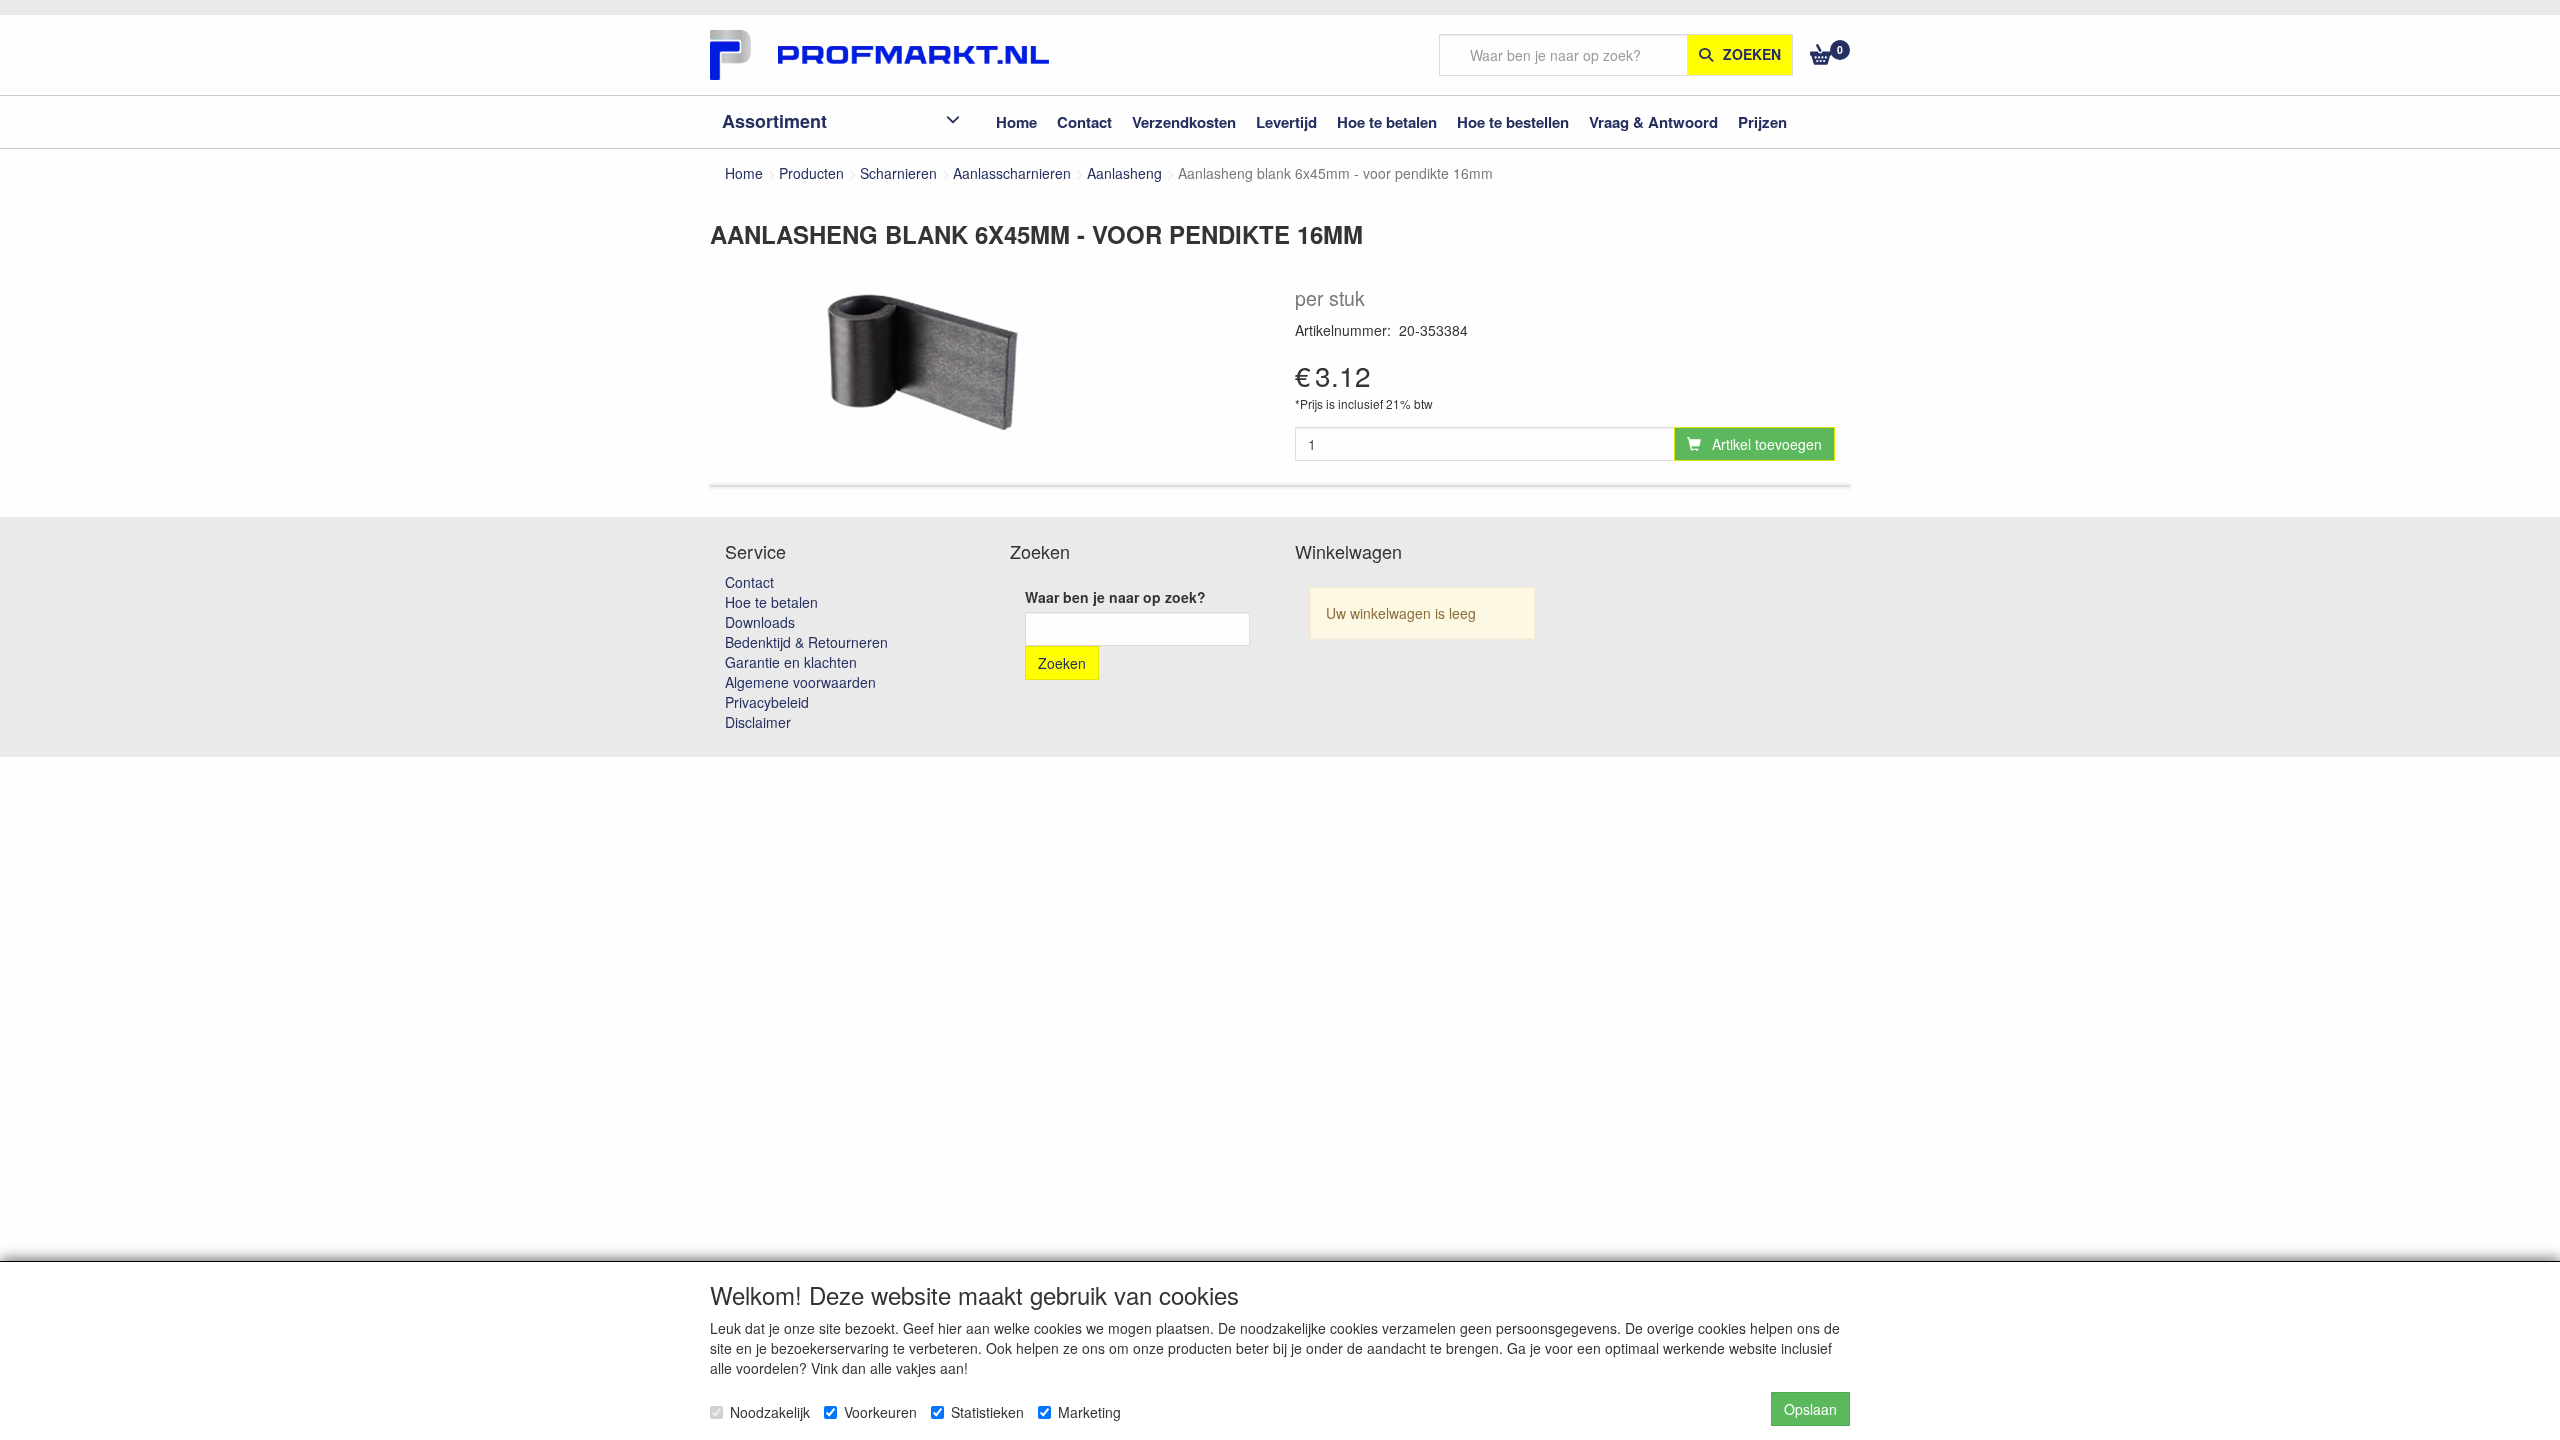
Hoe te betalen (771, 602)
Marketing (1089, 1412)
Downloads (760, 622)
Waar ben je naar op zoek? (1115, 597)
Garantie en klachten (791, 662)
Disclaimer (758, 722)
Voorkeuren (880, 1412)
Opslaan (1810, 1409)
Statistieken (987, 1412)
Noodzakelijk (770, 1412)
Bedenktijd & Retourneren (806, 642)
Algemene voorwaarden (800, 682)
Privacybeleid (767, 702)
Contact (749, 582)
